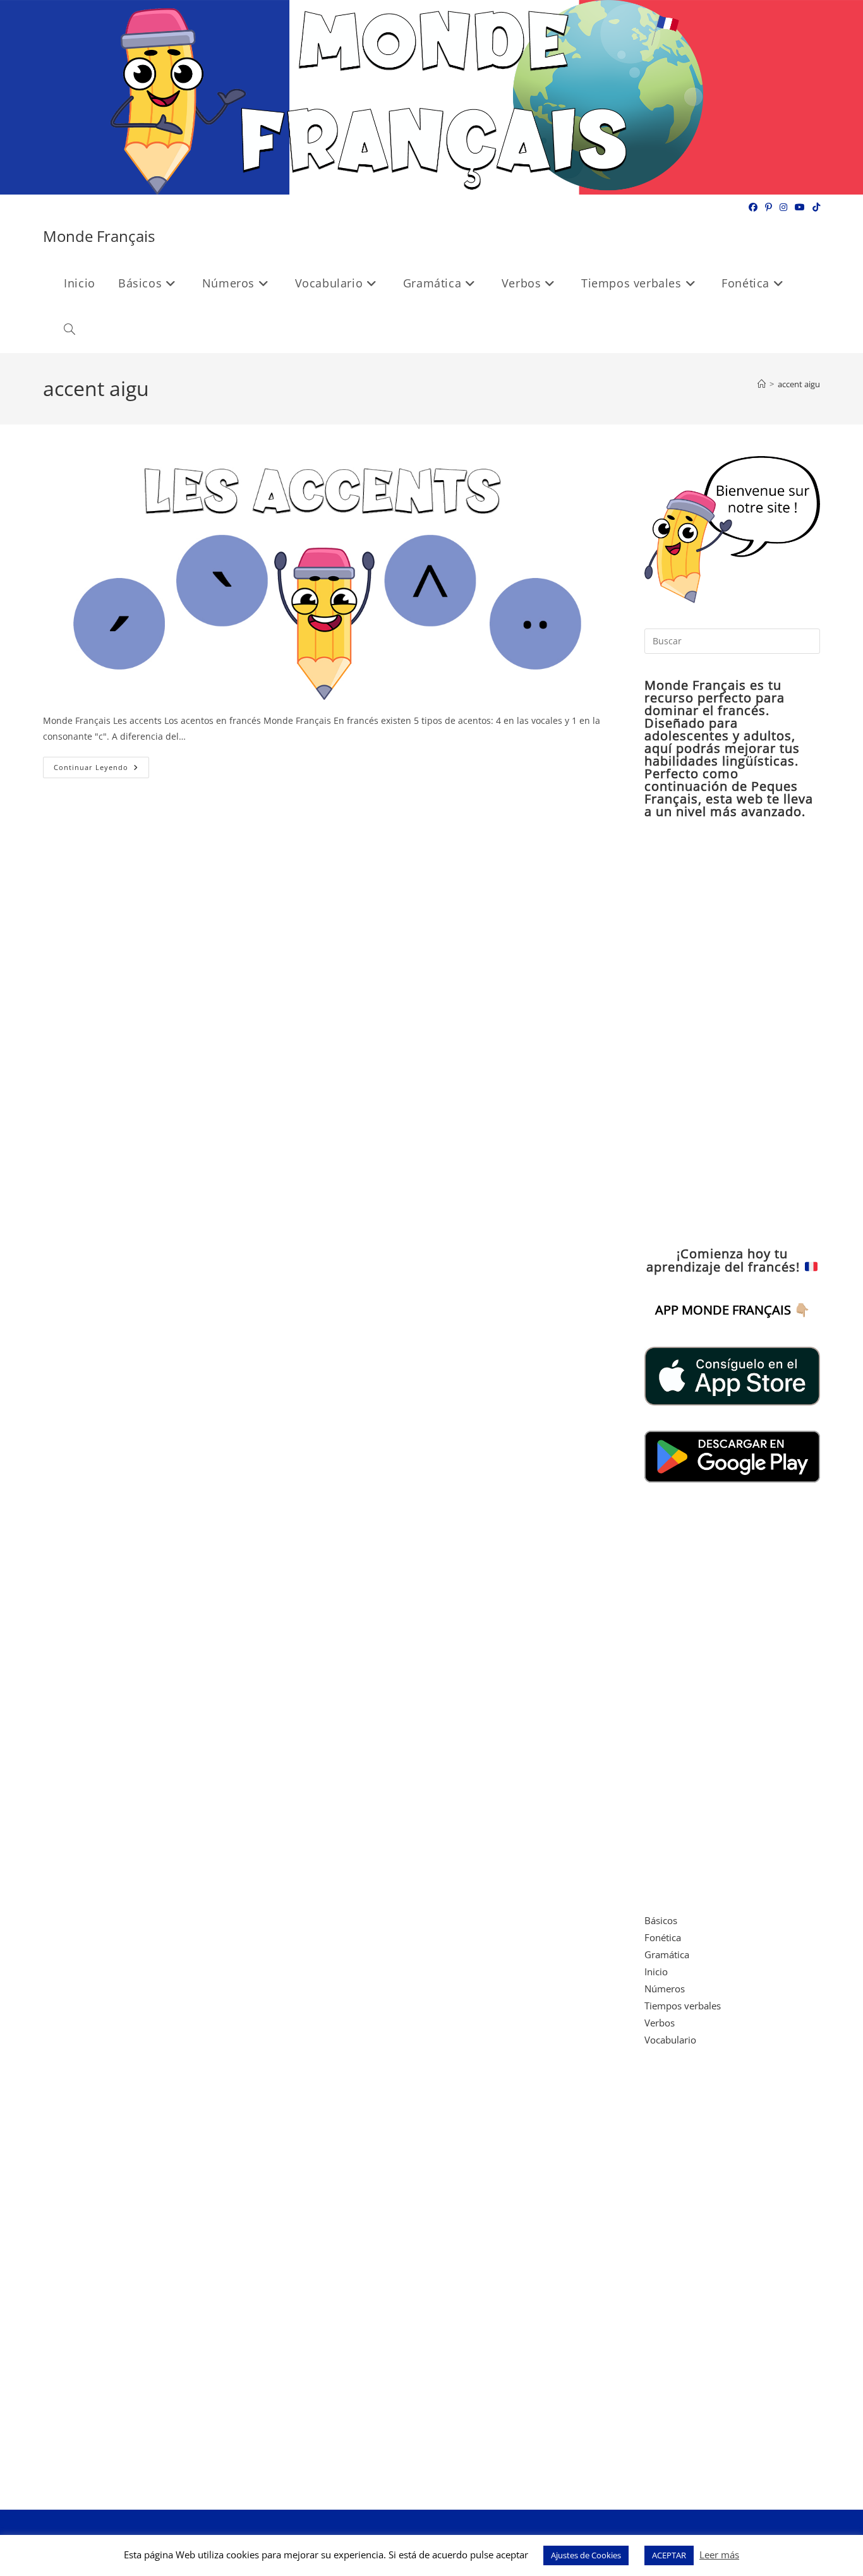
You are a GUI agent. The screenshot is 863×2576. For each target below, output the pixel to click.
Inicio (656, 1971)
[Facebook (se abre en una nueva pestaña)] (753, 207)
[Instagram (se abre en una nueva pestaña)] (783, 207)
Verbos (660, 2023)
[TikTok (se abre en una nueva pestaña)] (814, 207)
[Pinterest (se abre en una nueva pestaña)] (769, 207)
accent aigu (799, 384)
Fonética (663, 1937)
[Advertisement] (732, 1033)
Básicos (661, 1920)
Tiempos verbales (683, 2006)
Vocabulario (670, 2040)
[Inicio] (762, 384)
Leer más (719, 2555)
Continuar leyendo (101, 770)
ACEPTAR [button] (669, 2555)
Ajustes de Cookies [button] (586, 2555)
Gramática (667, 1954)
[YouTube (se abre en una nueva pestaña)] (800, 207)
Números (665, 1989)
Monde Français (99, 236)
